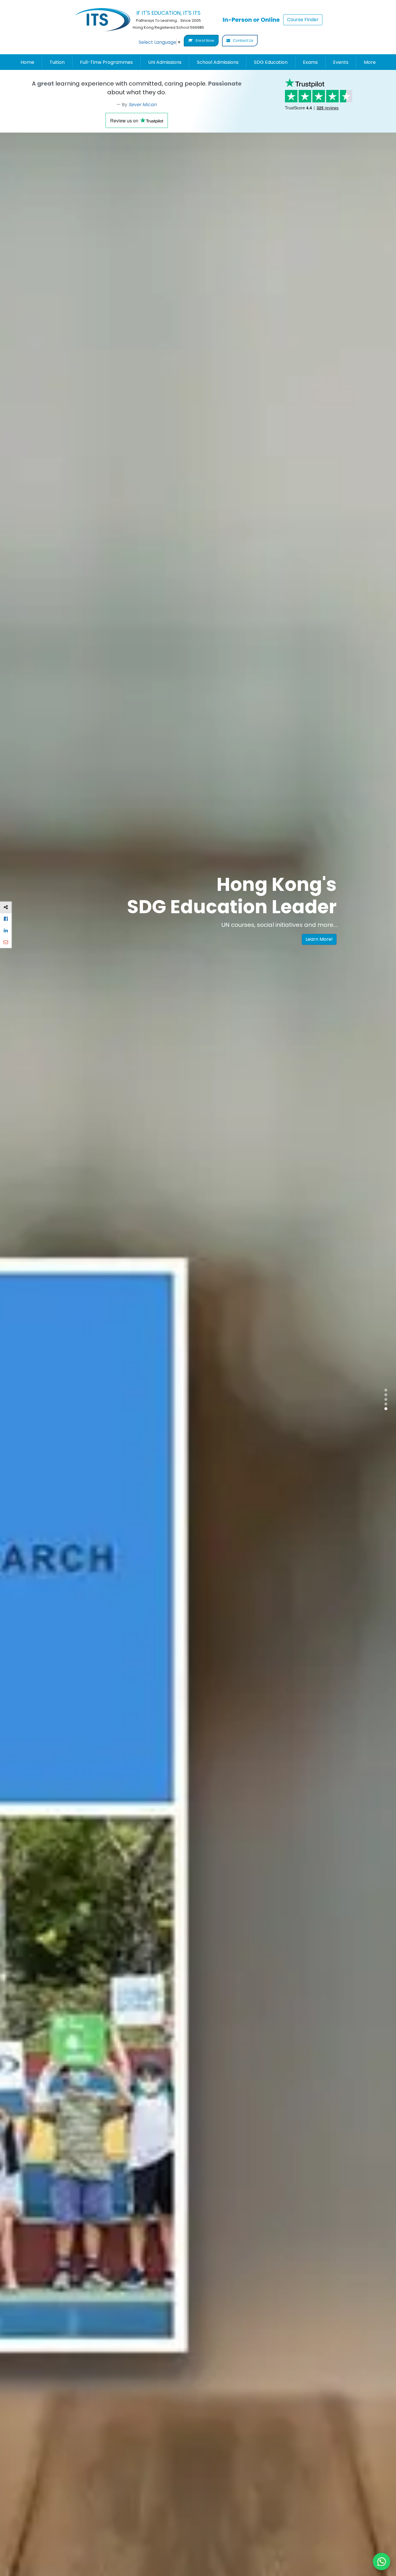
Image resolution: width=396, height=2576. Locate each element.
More (370, 62)
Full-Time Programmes (106, 62)
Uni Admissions (165, 62)
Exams (310, 62)
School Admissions (218, 62)
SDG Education (271, 62)
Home (27, 62)
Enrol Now (205, 40)
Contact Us (243, 40)
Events (341, 62)
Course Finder (303, 20)
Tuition (57, 62)
